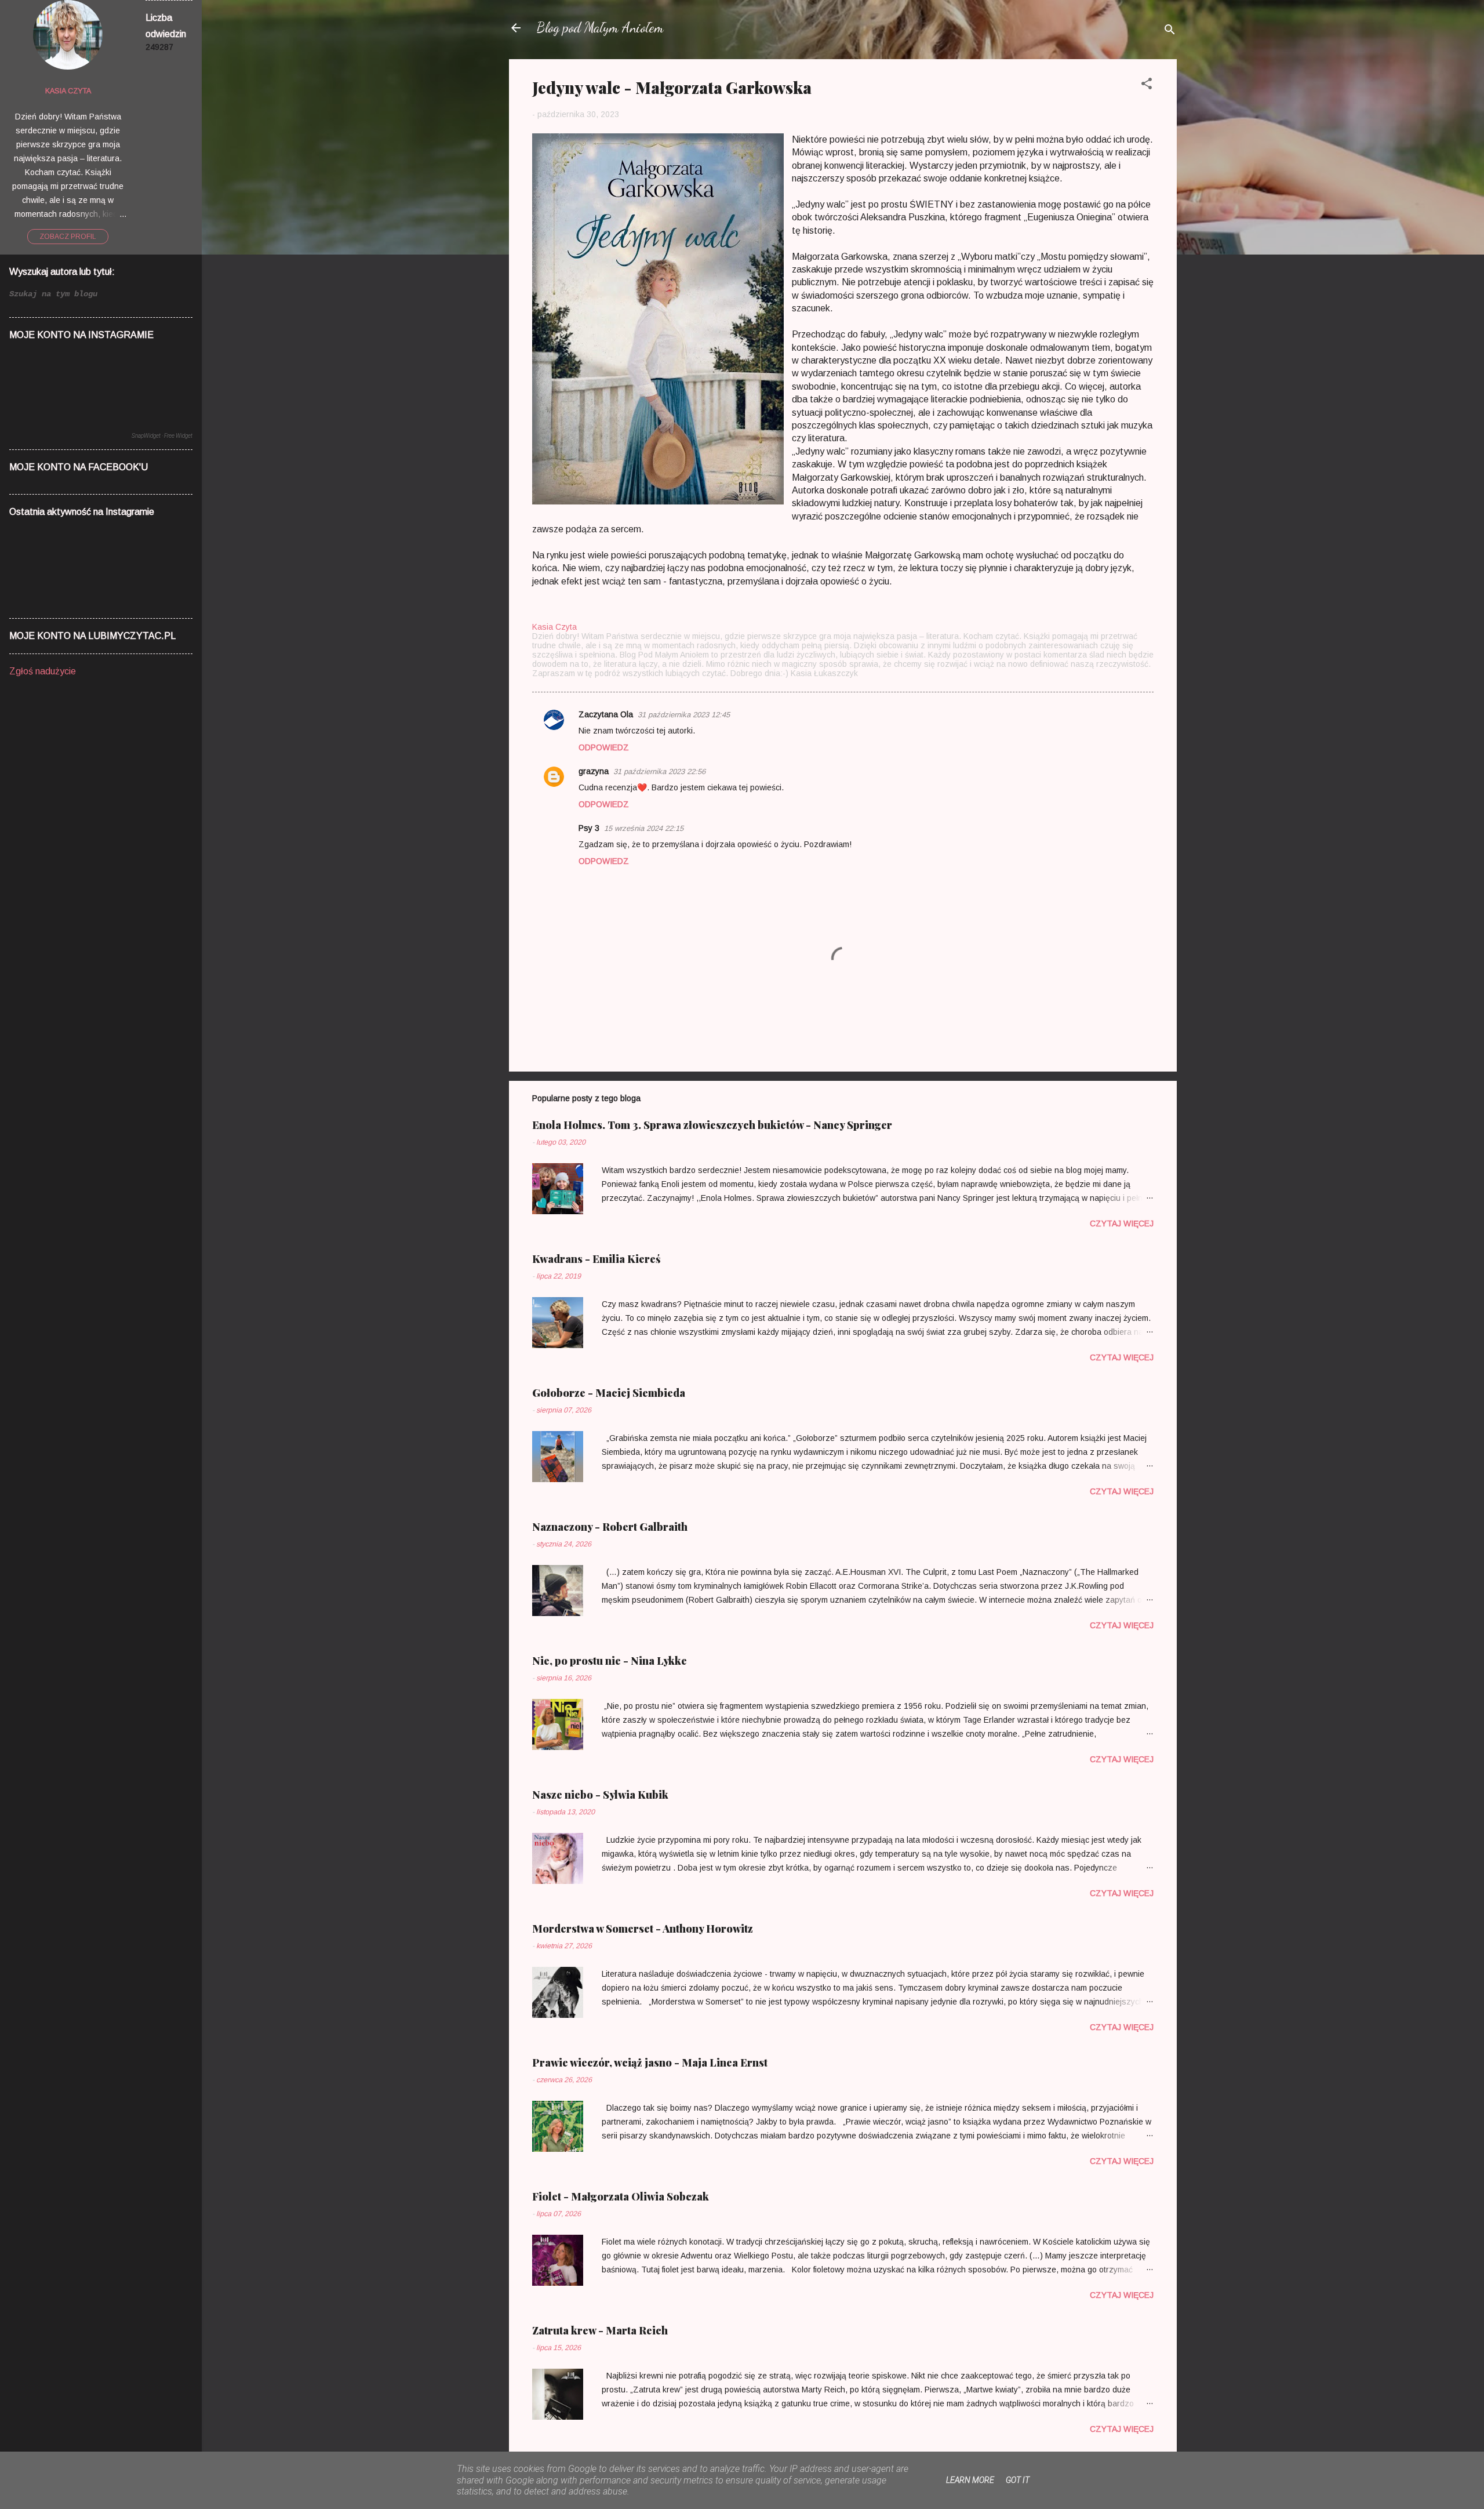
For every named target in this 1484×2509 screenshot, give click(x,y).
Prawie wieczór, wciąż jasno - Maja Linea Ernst (650, 2063)
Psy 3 (589, 828)
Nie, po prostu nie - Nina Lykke (610, 1661)
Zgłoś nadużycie (43, 671)
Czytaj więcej (1122, 1223)
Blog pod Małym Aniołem (600, 28)
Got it (1018, 2480)
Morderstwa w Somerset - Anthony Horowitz (643, 1929)
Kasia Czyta (68, 91)
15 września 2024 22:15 (644, 828)
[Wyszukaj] (1170, 32)
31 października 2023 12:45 (684, 715)
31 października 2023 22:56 (659, 771)
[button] (1147, 86)
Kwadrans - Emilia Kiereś (596, 1259)
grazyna (594, 771)
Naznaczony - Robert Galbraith (610, 1527)
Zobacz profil (68, 237)
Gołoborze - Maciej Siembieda (609, 1393)
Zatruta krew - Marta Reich (600, 2330)
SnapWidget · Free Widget (162, 436)
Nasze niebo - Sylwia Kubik (600, 1795)
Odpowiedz (604, 747)
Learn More (970, 2480)
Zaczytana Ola (606, 714)
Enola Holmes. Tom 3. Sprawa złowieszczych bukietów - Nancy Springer (712, 1125)
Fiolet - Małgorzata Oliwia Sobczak (621, 2196)
